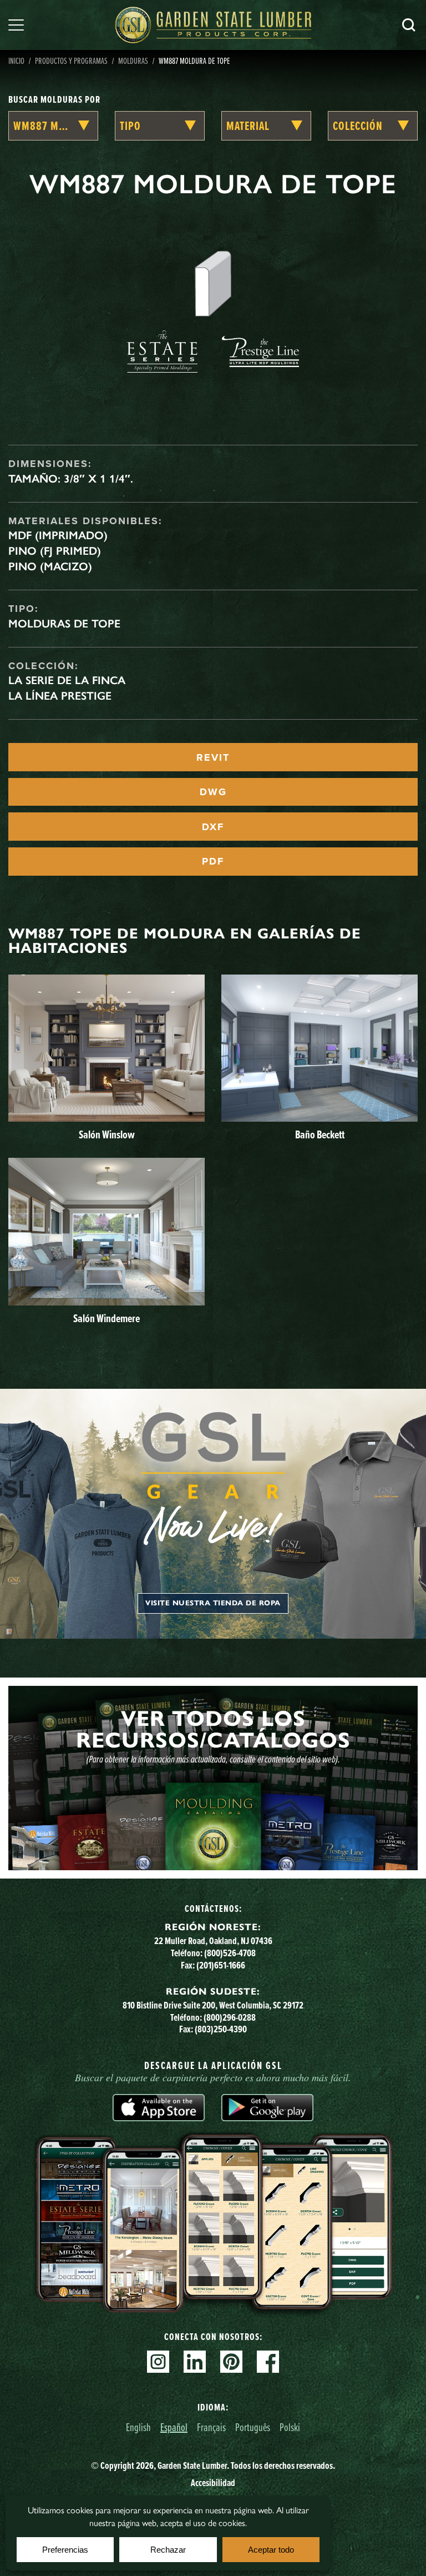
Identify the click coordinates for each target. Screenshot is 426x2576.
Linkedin (195, 2362)
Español (174, 2427)
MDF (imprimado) (58, 535)
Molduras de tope (64, 624)
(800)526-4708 (230, 1953)
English (138, 2427)
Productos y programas (71, 61)
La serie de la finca (67, 680)
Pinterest (231, 2362)
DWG (213, 792)
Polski (290, 2427)
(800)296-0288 (230, 2017)
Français (211, 2427)
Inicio (16, 61)
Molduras (133, 61)
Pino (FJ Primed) (55, 551)
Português (253, 2427)
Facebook (268, 2362)
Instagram (158, 2362)
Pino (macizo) (50, 566)
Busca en (409, 25)
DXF (213, 827)
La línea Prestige (60, 696)
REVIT (213, 757)
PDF (213, 861)
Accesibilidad (213, 2483)
